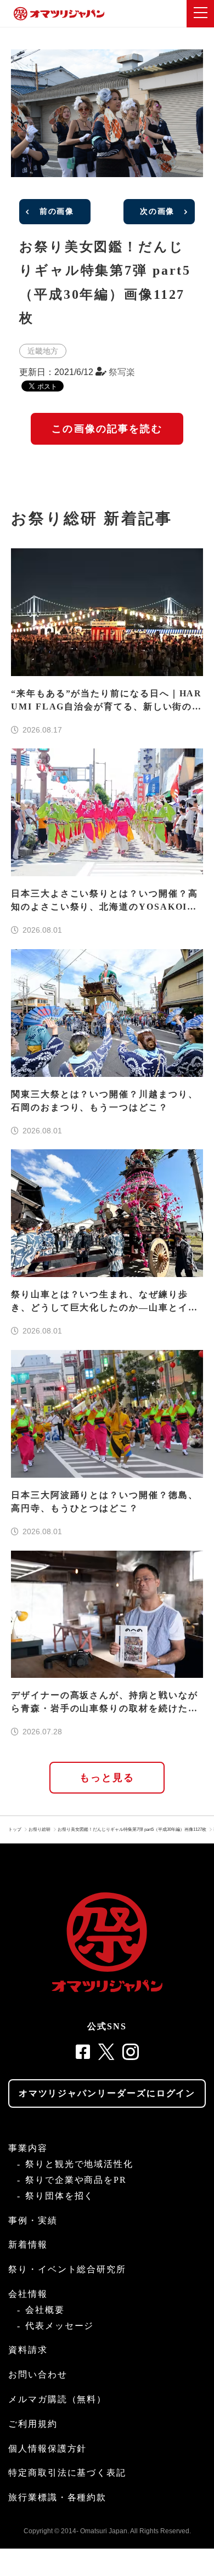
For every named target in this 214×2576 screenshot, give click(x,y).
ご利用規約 (33, 2424)
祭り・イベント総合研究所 (67, 2269)
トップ (15, 1829)
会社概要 (45, 2310)
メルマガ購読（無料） (57, 2399)
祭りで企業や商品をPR (76, 2180)
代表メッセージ (60, 2326)
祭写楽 (122, 372)
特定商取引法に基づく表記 (67, 2473)
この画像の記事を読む (107, 429)
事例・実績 (33, 2220)
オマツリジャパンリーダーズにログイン (107, 2093)
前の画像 (57, 211)
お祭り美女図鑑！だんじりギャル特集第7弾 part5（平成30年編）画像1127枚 (132, 1829)
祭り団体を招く (60, 2196)
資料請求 (28, 2350)
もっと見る (107, 1778)
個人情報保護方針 (47, 2449)
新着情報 (28, 2245)
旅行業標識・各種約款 (57, 2497)
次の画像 (157, 211)
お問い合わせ (38, 2374)
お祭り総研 (40, 1829)
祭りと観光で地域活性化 (79, 2164)
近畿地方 (43, 351)
